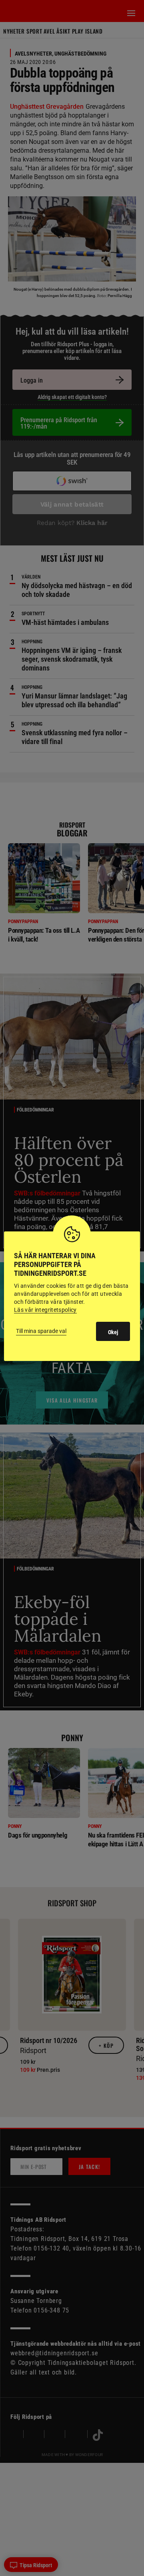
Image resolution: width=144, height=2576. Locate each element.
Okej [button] (113, 1332)
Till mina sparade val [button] (41, 1331)
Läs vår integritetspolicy (45, 1310)
